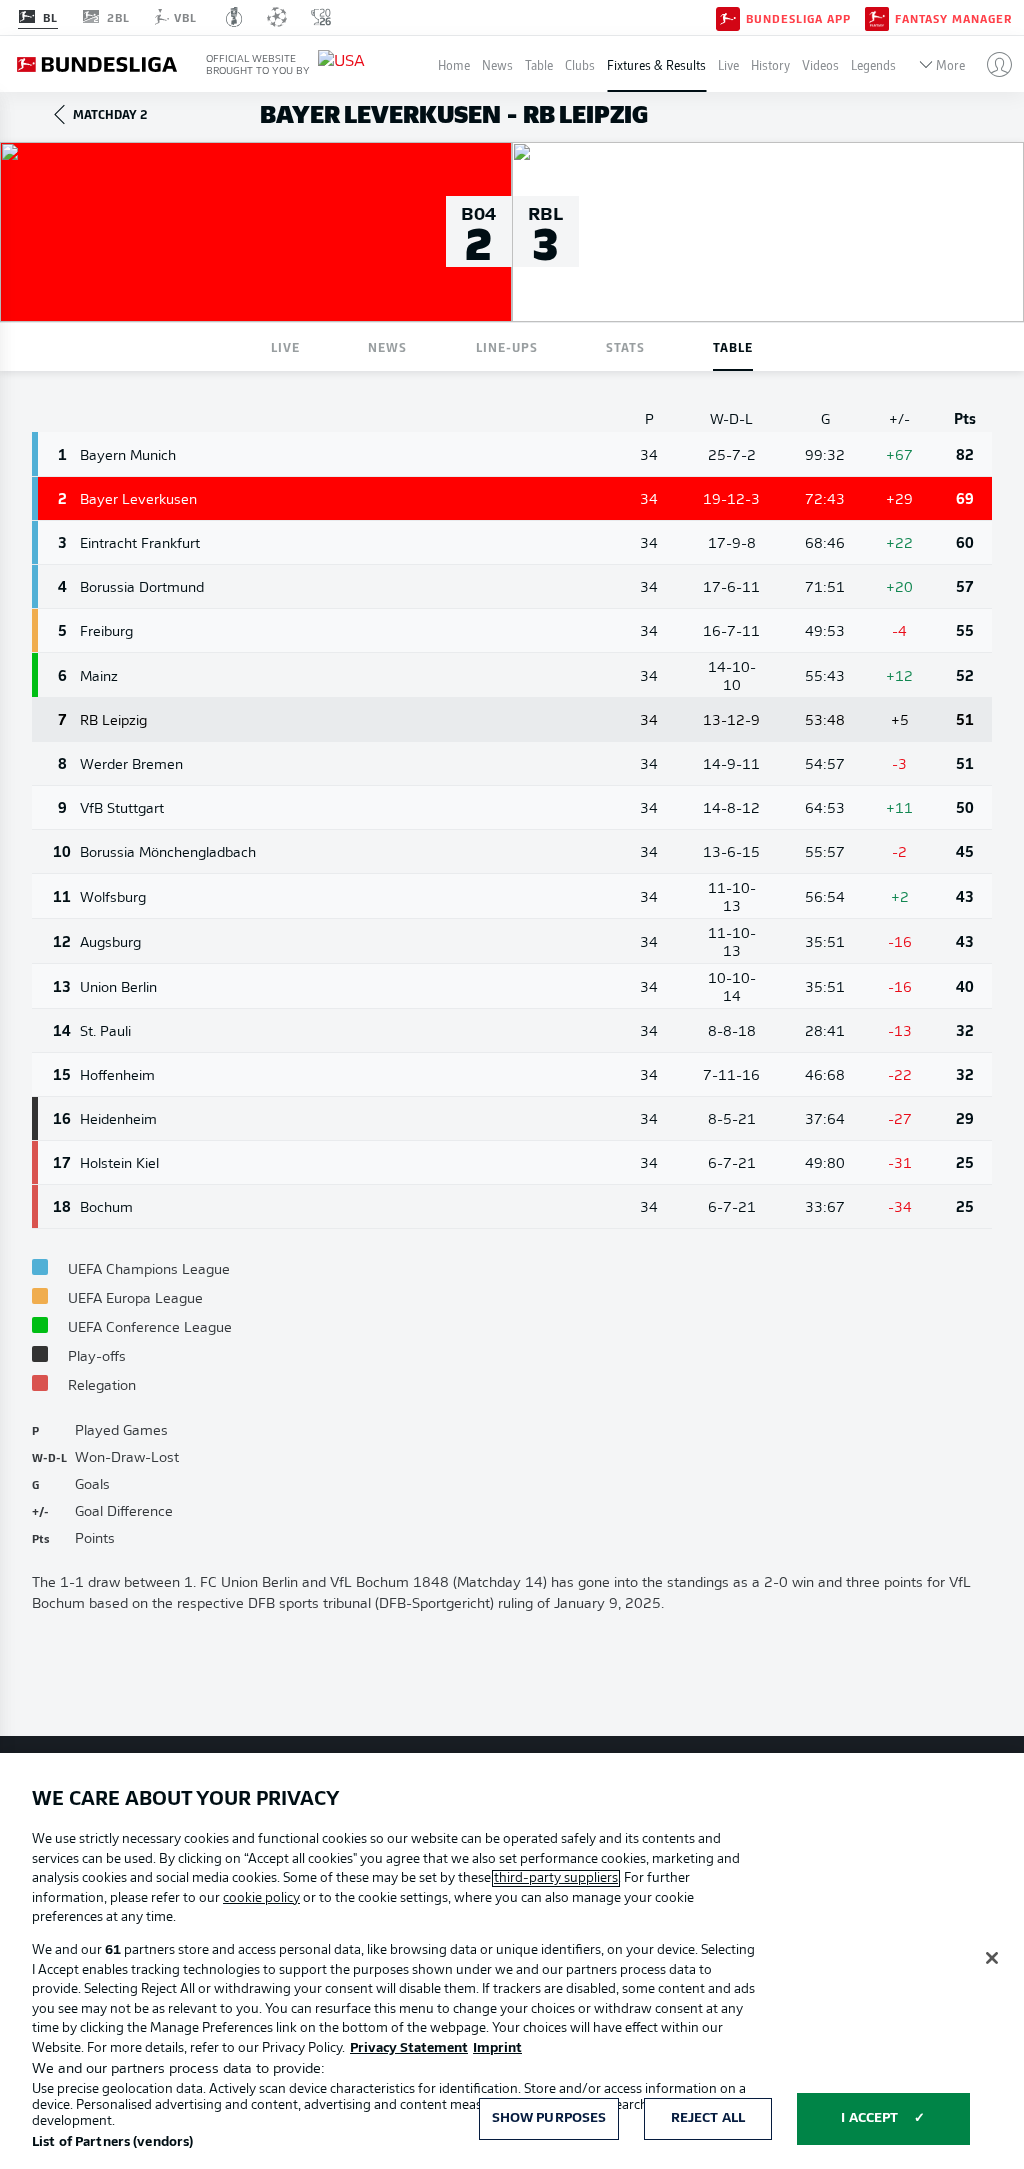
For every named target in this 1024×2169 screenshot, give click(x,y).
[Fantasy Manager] (877, 17)
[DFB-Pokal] (234, 17)
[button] (991, 64)
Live (728, 64)
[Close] (992, 1958)
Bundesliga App (798, 18)
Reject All (708, 2118)
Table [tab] (733, 346)
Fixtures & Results (656, 64)
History (770, 64)
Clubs (580, 64)
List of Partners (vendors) (112, 2142)
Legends (873, 64)
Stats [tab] (625, 346)
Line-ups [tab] (507, 346)
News (497, 64)
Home (454, 64)
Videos (820, 64)
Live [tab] (285, 346)
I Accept (869, 2118)
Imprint (497, 2048)
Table (539, 64)
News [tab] (387, 346)
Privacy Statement (409, 2048)
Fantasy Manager (953, 18)
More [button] (950, 64)
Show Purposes (549, 2118)
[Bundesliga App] (728, 17)
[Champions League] (277, 17)
